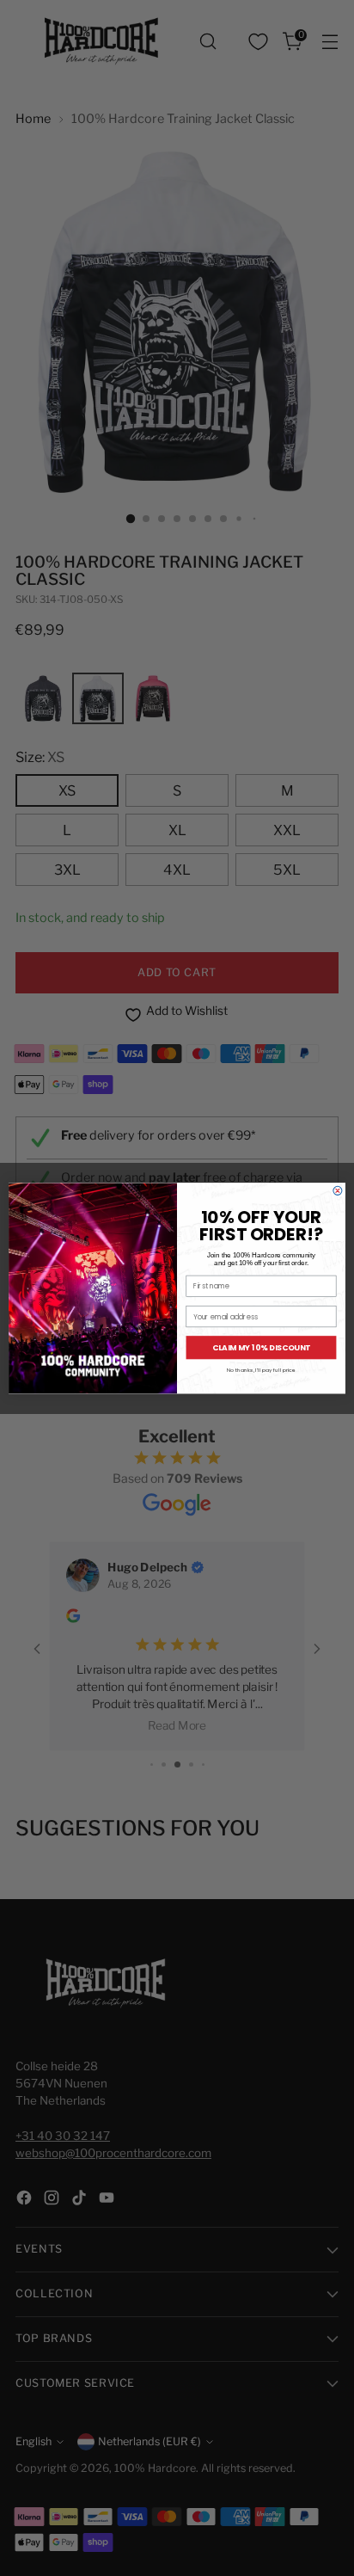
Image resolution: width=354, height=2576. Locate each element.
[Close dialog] (338, 1190)
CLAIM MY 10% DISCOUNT (262, 1347)
